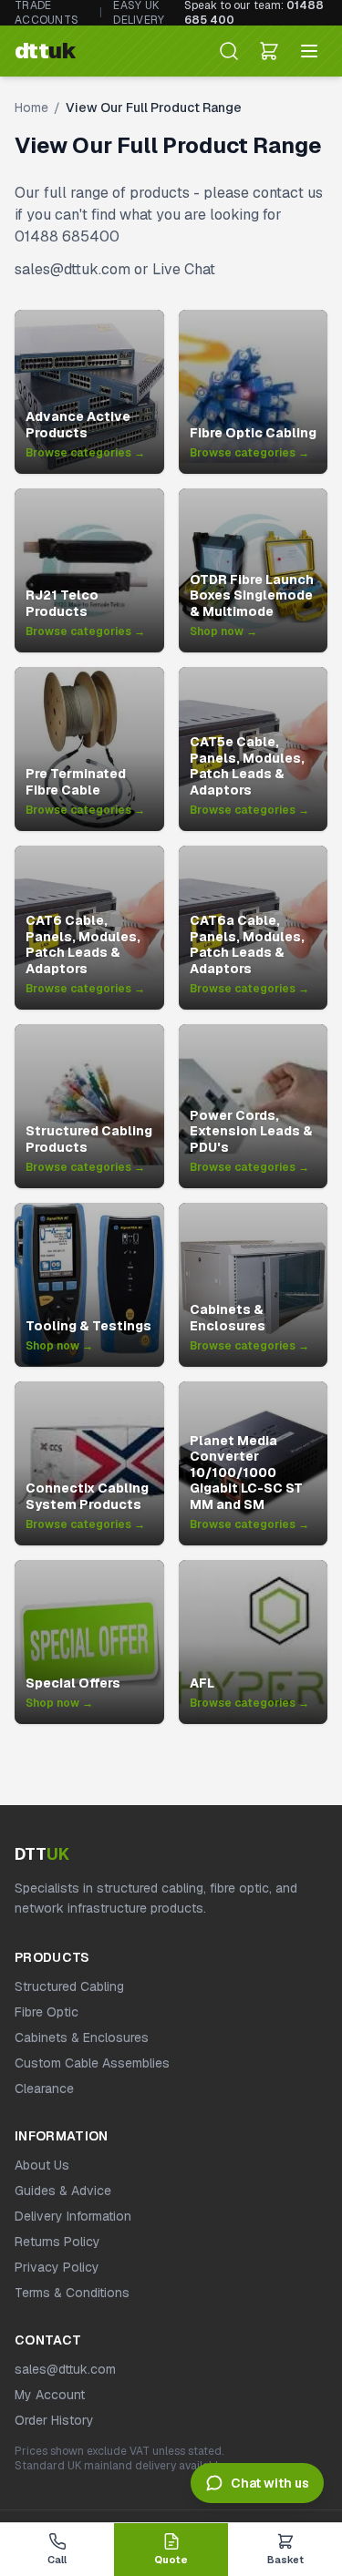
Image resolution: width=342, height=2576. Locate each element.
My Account (50, 2395)
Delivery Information (73, 2216)
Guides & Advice (63, 2191)
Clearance (44, 2089)
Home (31, 108)
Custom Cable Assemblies (92, 2063)
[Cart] (269, 51)
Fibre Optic (47, 2012)
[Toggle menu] (309, 51)
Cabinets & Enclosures (82, 2037)
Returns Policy (57, 2242)
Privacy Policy (57, 2267)
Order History (54, 2420)
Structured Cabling (69, 1986)
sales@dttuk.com (65, 2369)
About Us (42, 2165)
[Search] (229, 51)
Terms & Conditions (72, 2293)
